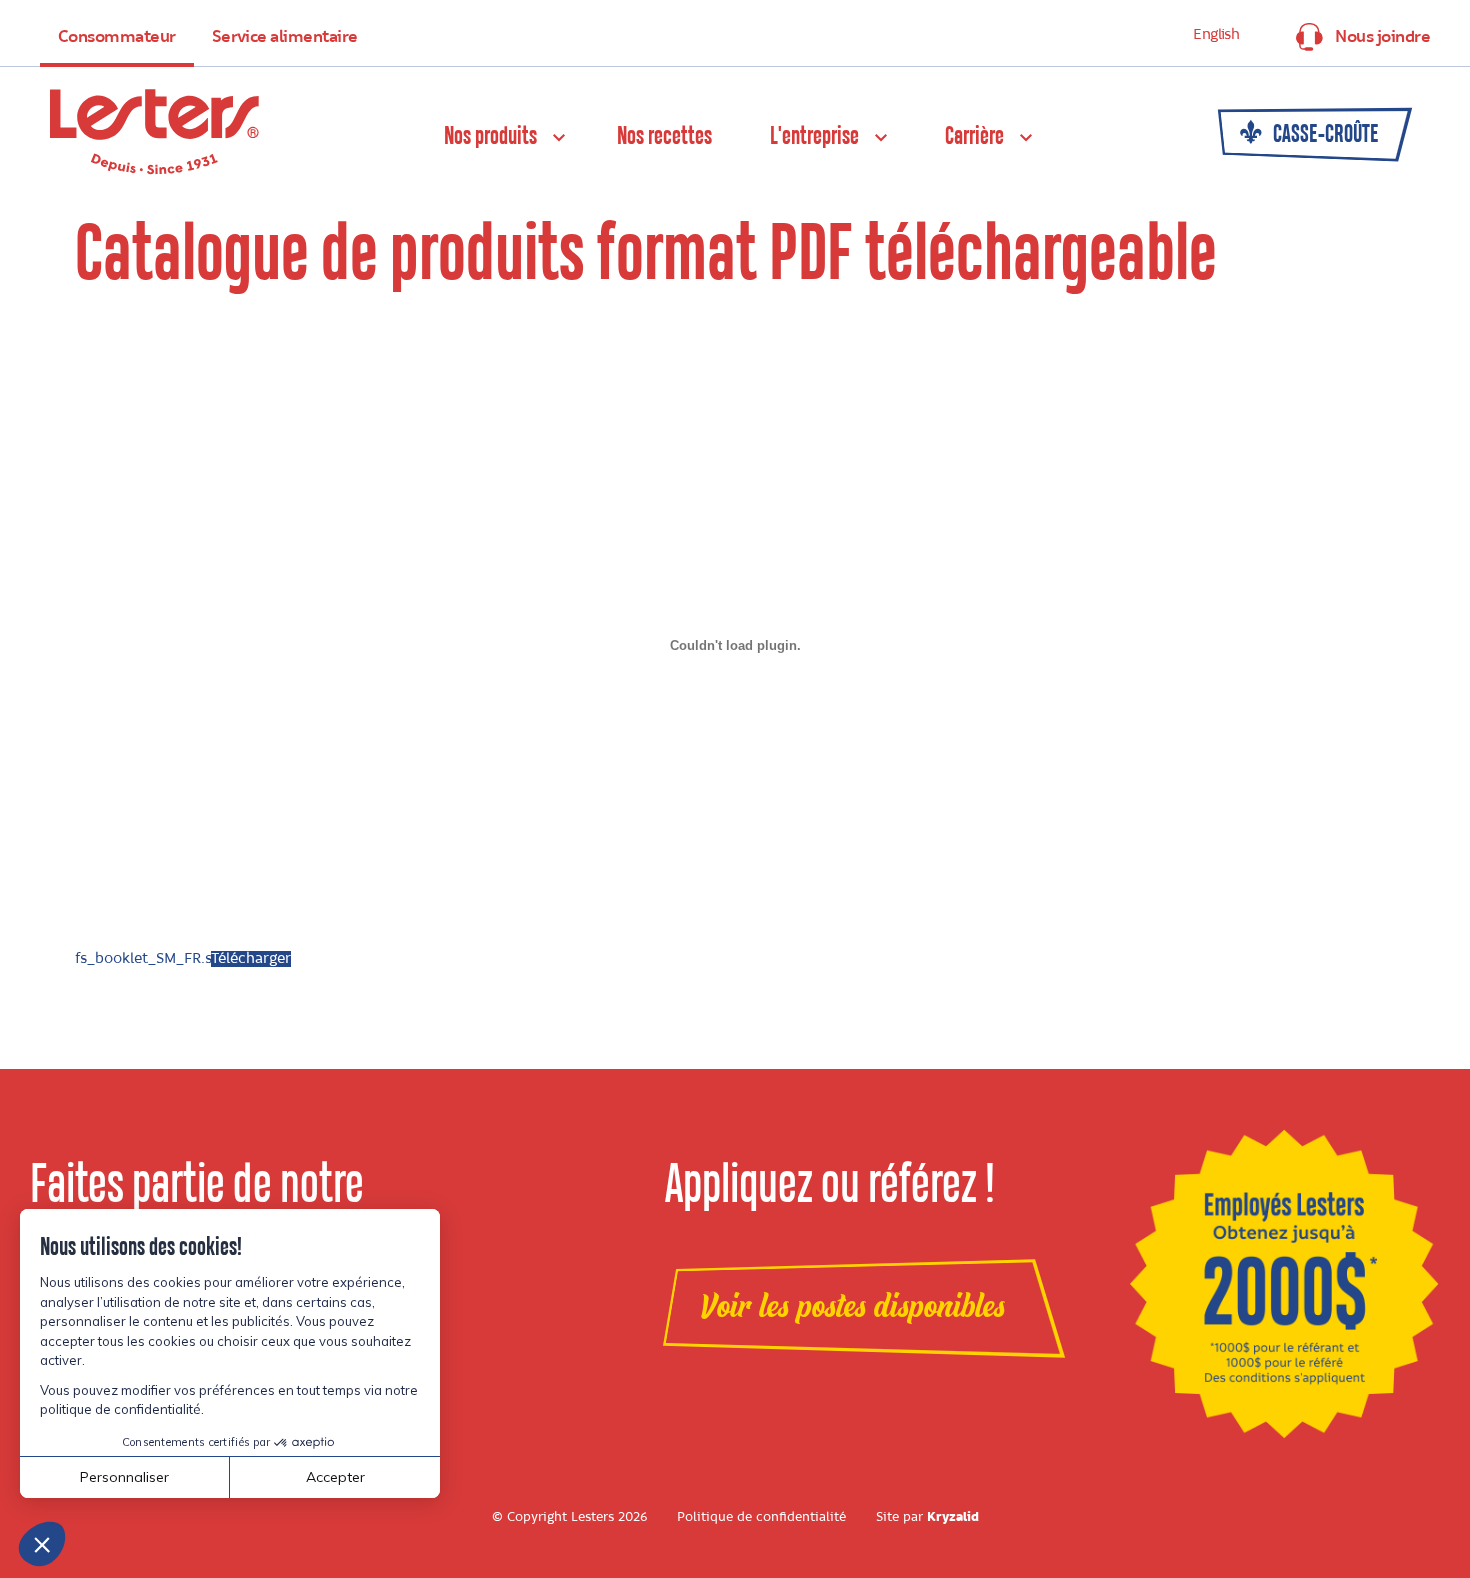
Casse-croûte (1324, 135)
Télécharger (251, 959)
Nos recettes (664, 137)
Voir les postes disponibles (852, 1307)
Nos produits (490, 137)
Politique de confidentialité (761, 1517)
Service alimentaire (285, 37)
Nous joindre (1382, 37)
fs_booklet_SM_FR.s (143, 959)
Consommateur (117, 37)
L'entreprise (814, 137)
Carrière (974, 137)
